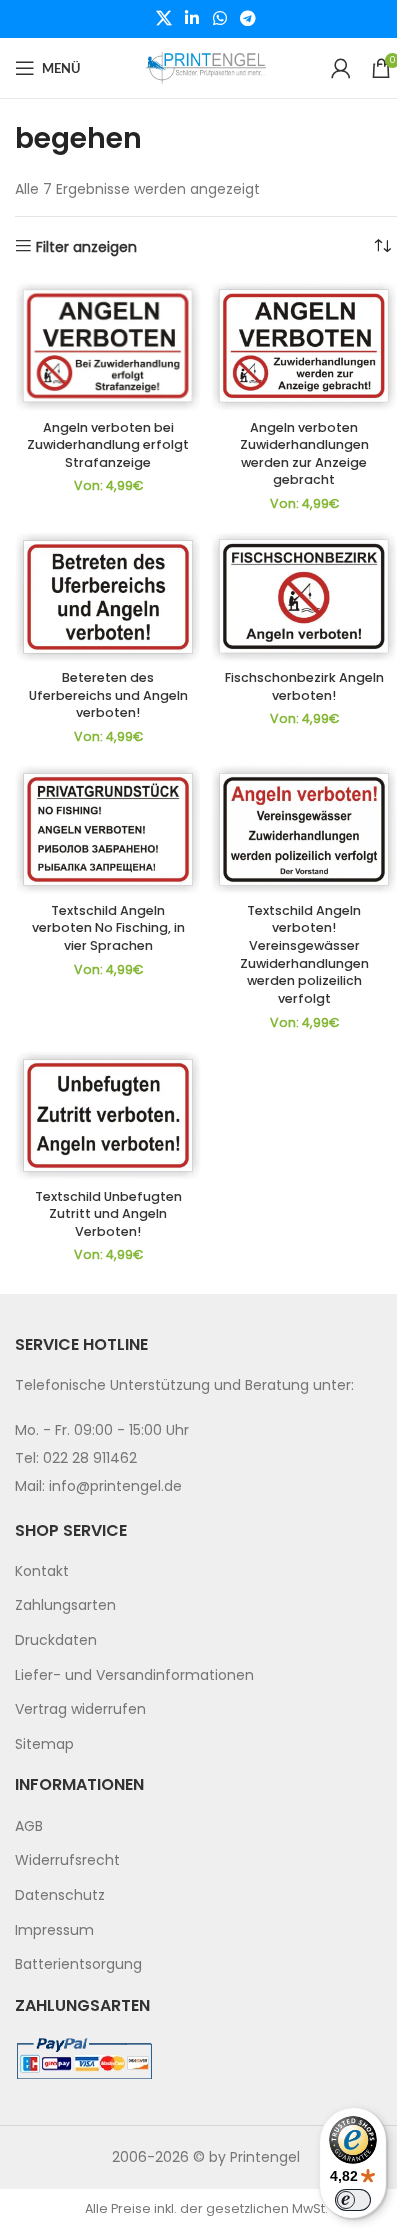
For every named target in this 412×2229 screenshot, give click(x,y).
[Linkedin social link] (192, 18)
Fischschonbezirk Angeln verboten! (304, 686)
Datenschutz (60, 1895)
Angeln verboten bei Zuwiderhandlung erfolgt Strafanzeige (108, 445)
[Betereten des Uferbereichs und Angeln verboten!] (108, 596)
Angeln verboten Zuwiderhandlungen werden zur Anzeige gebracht (304, 454)
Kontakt (42, 1571)
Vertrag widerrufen (80, 1709)
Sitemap (44, 1744)
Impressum (54, 1930)
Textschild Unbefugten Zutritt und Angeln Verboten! (108, 1214)
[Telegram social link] (247, 18)
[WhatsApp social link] (219, 18)
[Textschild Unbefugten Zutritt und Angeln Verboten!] (108, 1115)
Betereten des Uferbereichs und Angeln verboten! (108, 695)
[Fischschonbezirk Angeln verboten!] (304, 596)
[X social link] (163, 18)
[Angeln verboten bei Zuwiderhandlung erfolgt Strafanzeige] (108, 347)
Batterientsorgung (78, 1964)
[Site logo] (206, 67)
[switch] (353, 2200)
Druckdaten (56, 1640)
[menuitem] (206, 1572)
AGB (29, 1826)
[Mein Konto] (341, 68)
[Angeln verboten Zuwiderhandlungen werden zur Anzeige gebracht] (304, 346)
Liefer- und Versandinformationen (134, 1675)
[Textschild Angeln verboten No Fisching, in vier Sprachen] (108, 829)
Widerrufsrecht (67, 1860)
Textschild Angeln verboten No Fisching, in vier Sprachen (108, 928)
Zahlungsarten (65, 1605)
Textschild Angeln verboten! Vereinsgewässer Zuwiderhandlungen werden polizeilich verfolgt (304, 954)
